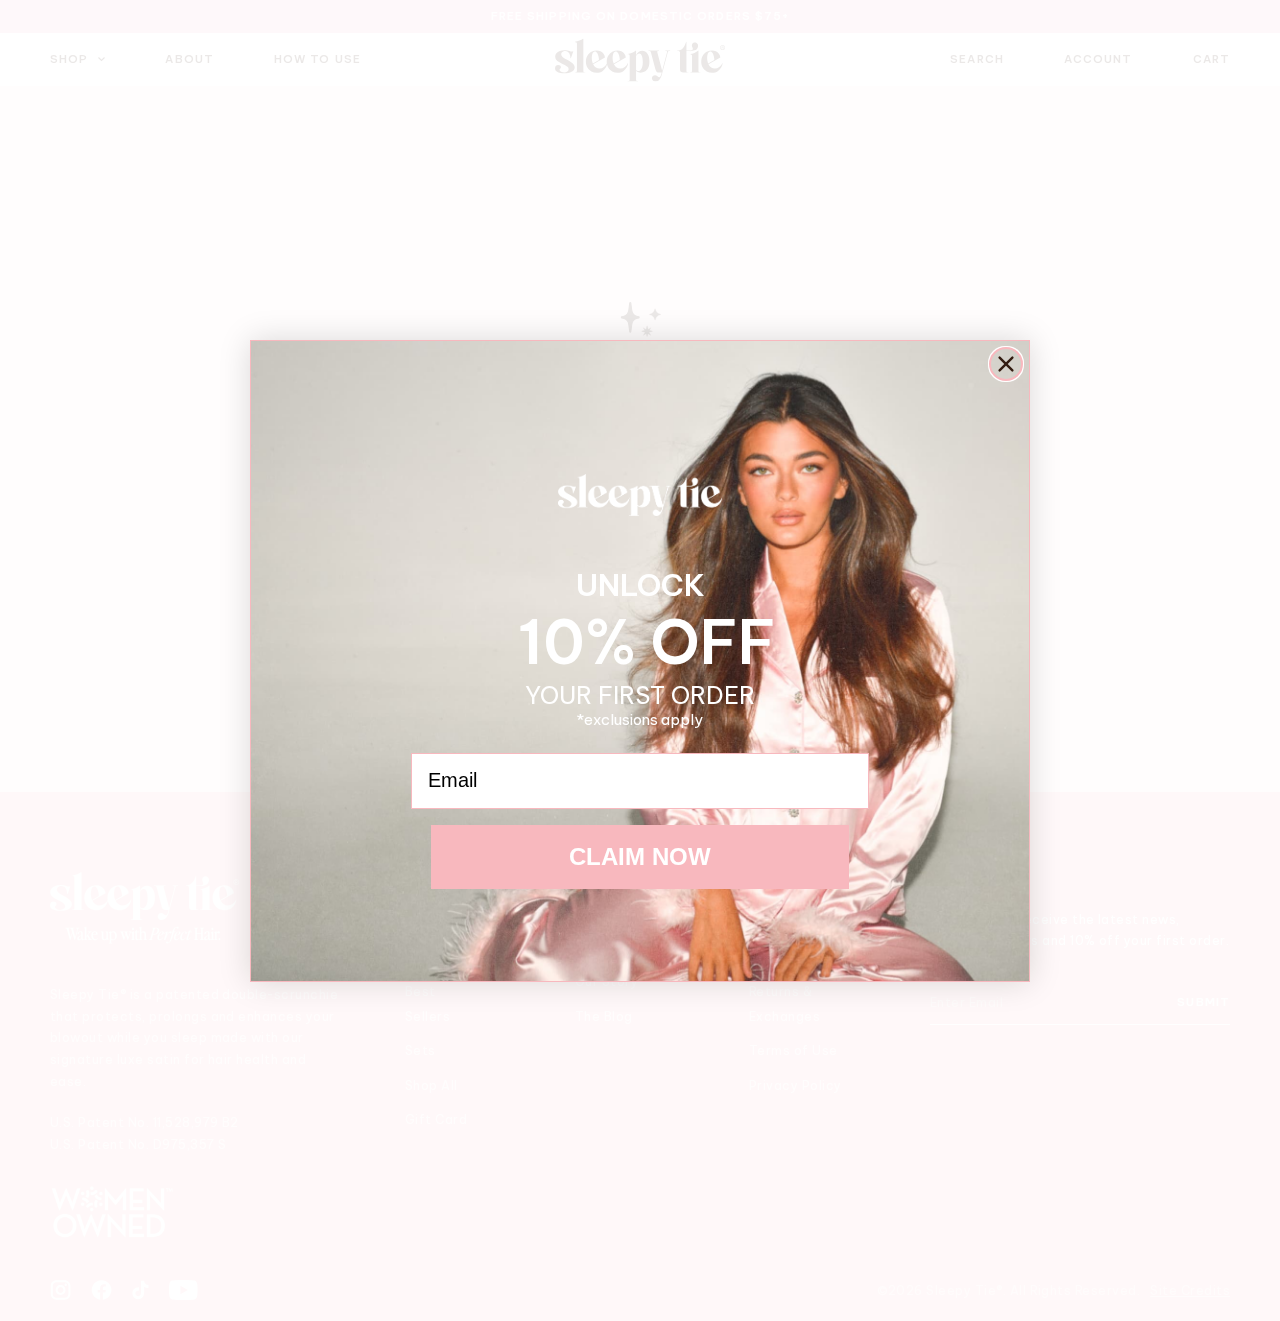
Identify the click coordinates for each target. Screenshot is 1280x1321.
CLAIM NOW (640, 856)
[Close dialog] (1006, 364)
